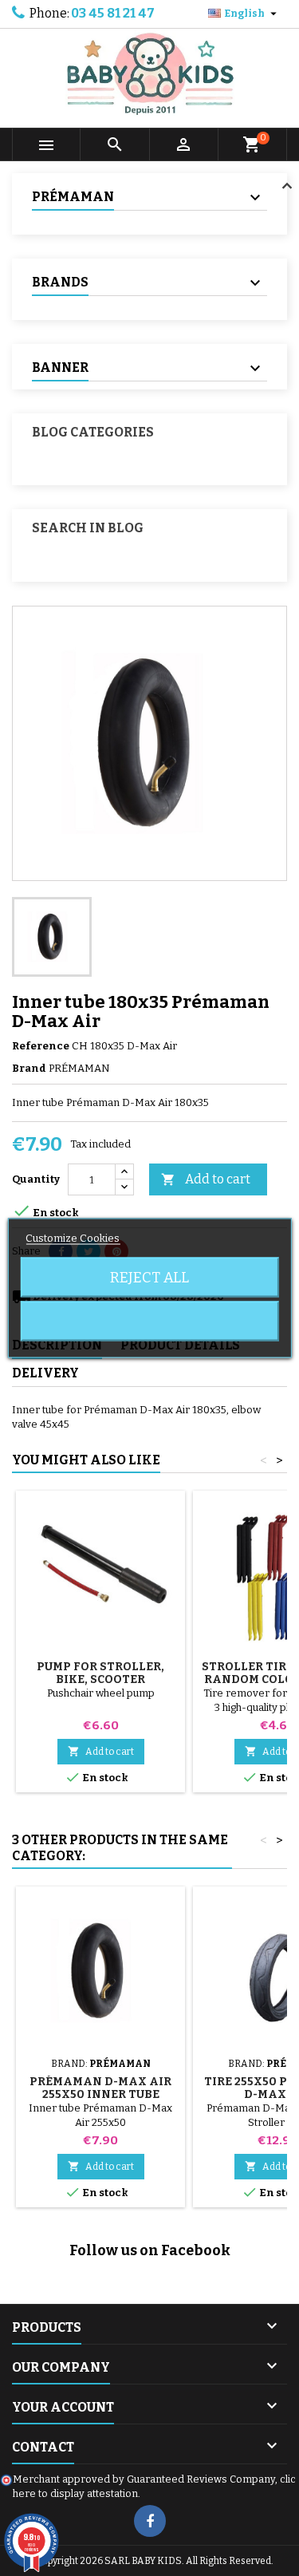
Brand (29, 1068)
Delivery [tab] (45, 1373)
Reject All (149, 1278)
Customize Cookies (73, 1238)
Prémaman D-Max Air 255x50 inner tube (100, 2088)
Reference (41, 1046)
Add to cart (206, 1179)
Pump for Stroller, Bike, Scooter (100, 1673)
